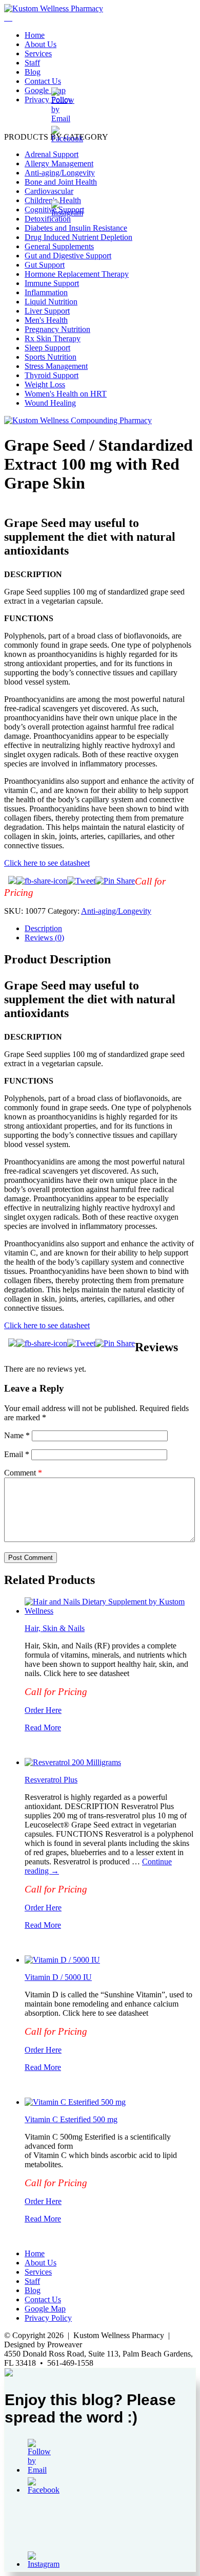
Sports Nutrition (51, 357)
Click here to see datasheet (47, 863)
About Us (41, 44)
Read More (43, 1727)
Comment (23, 1473)
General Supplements (59, 246)
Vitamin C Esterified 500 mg (71, 2119)
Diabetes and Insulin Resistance (76, 228)
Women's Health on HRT (66, 394)
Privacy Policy (48, 100)
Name (17, 1435)
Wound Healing (50, 403)
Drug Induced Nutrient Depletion (78, 237)
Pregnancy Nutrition (57, 329)
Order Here (43, 1710)
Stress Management (56, 366)
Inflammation (46, 292)
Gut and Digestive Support (68, 256)
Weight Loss (45, 384)
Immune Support (52, 283)
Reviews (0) (44, 938)
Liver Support (47, 311)
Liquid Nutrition (51, 302)
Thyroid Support (52, 375)
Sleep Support (47, 348)
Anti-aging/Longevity (116, 911)
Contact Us (43, 81)
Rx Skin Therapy (53, 338)
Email (17, 1454)
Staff (32, 63)
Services (38, 53)
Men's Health (46, 320)
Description (43, 928)
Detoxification (48, 219)
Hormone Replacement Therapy (77, 274)
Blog (33, 72)
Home (35, 35)
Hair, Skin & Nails (55, 1628)
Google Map (45, 90)
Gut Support (45, 265)
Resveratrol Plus (51, 1780)
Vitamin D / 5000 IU (58, 1977)
